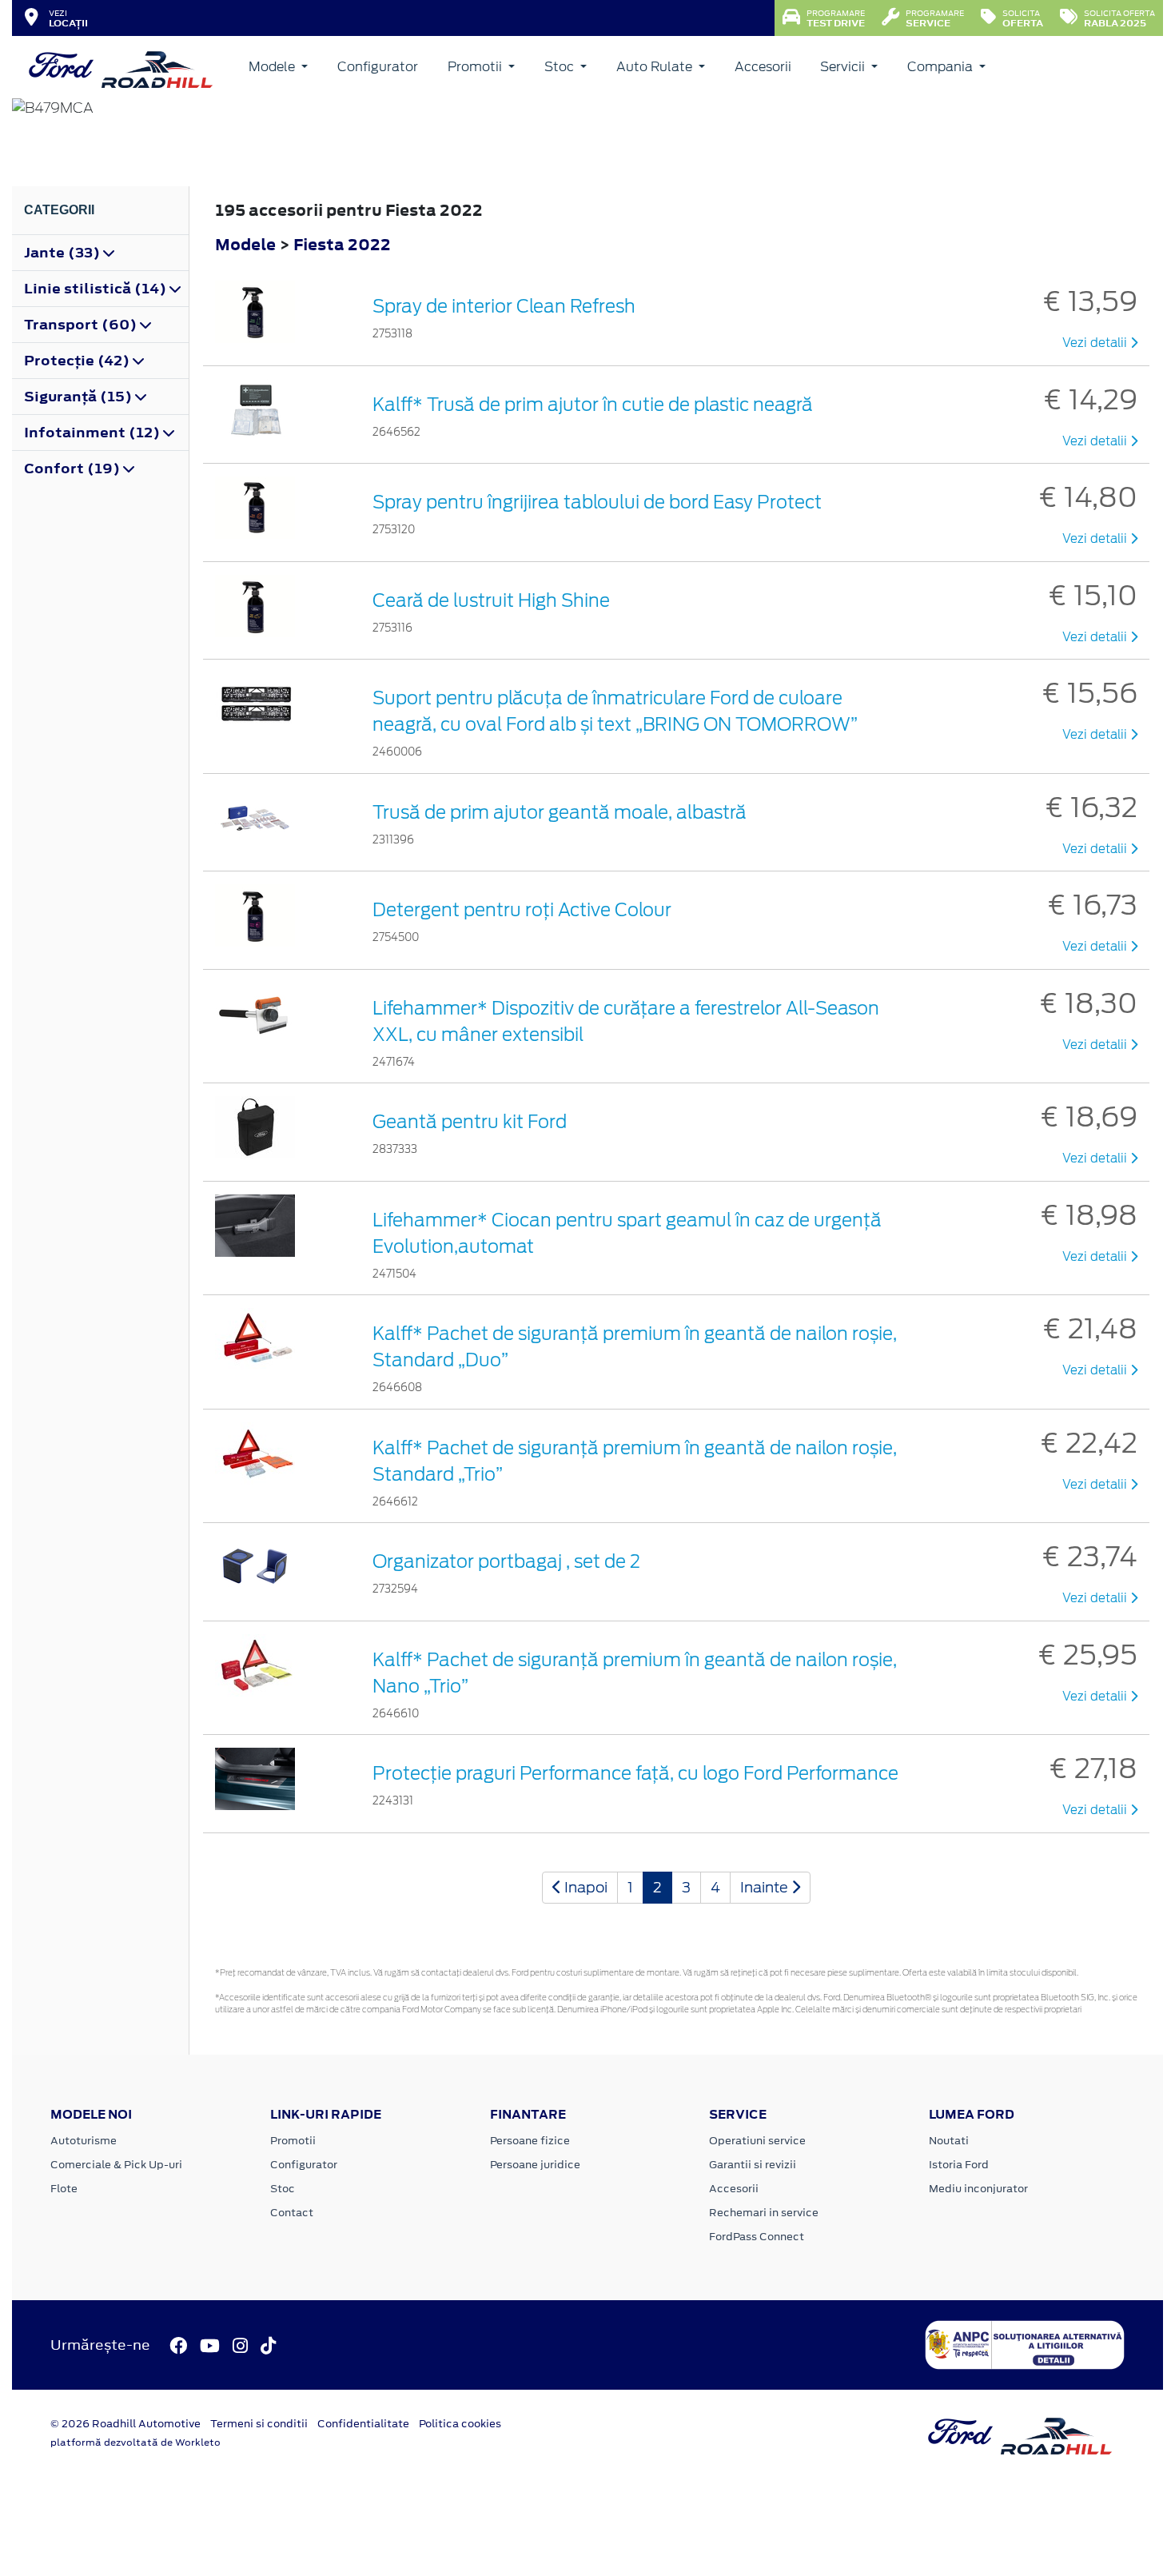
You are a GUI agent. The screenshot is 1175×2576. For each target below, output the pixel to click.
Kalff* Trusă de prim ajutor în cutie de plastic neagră (593, 405)
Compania (942, 67)
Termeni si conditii (259, 2424)
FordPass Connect (757, 2237)
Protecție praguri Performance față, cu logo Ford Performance (635, 1773)
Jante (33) (64, 253)
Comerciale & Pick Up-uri (116, 2165)
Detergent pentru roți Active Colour (522, 910)
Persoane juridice (535, 2165)
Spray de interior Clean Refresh (504, 306)
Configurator (378, 67)
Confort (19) (74, 469)
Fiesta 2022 (342, 244)
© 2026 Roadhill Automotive (125, 2424)
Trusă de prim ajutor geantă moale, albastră (560, 812)
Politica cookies (460, 2424)
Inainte (766, 1887)
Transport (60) (82, 325)
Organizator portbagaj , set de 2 (506, 1561)
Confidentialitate (363, 2424)
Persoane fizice (530, 2141)
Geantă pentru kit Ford (470, 1122)
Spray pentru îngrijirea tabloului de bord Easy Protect (597, 502)
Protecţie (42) (78, 361)
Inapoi (584, 1887)
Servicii (844, 67)
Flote (64, 2189)
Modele (273, 67)
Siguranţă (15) (80, 397)
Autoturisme (84, 2141)
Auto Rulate (656, 67)
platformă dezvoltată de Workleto (135, 2442)
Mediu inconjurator (978, 2189)
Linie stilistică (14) (97, 289)
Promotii (476, 67)
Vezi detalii (1096, 343)
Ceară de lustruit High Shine (491, 600)
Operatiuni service (757, 2141)
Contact (292, 2213)
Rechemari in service (764, 2213)
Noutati (949, 2141)
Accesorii (763, 67)
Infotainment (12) (94, 433)
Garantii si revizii (753, 2165)
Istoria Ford (959, 2165)
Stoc (561, 67)
